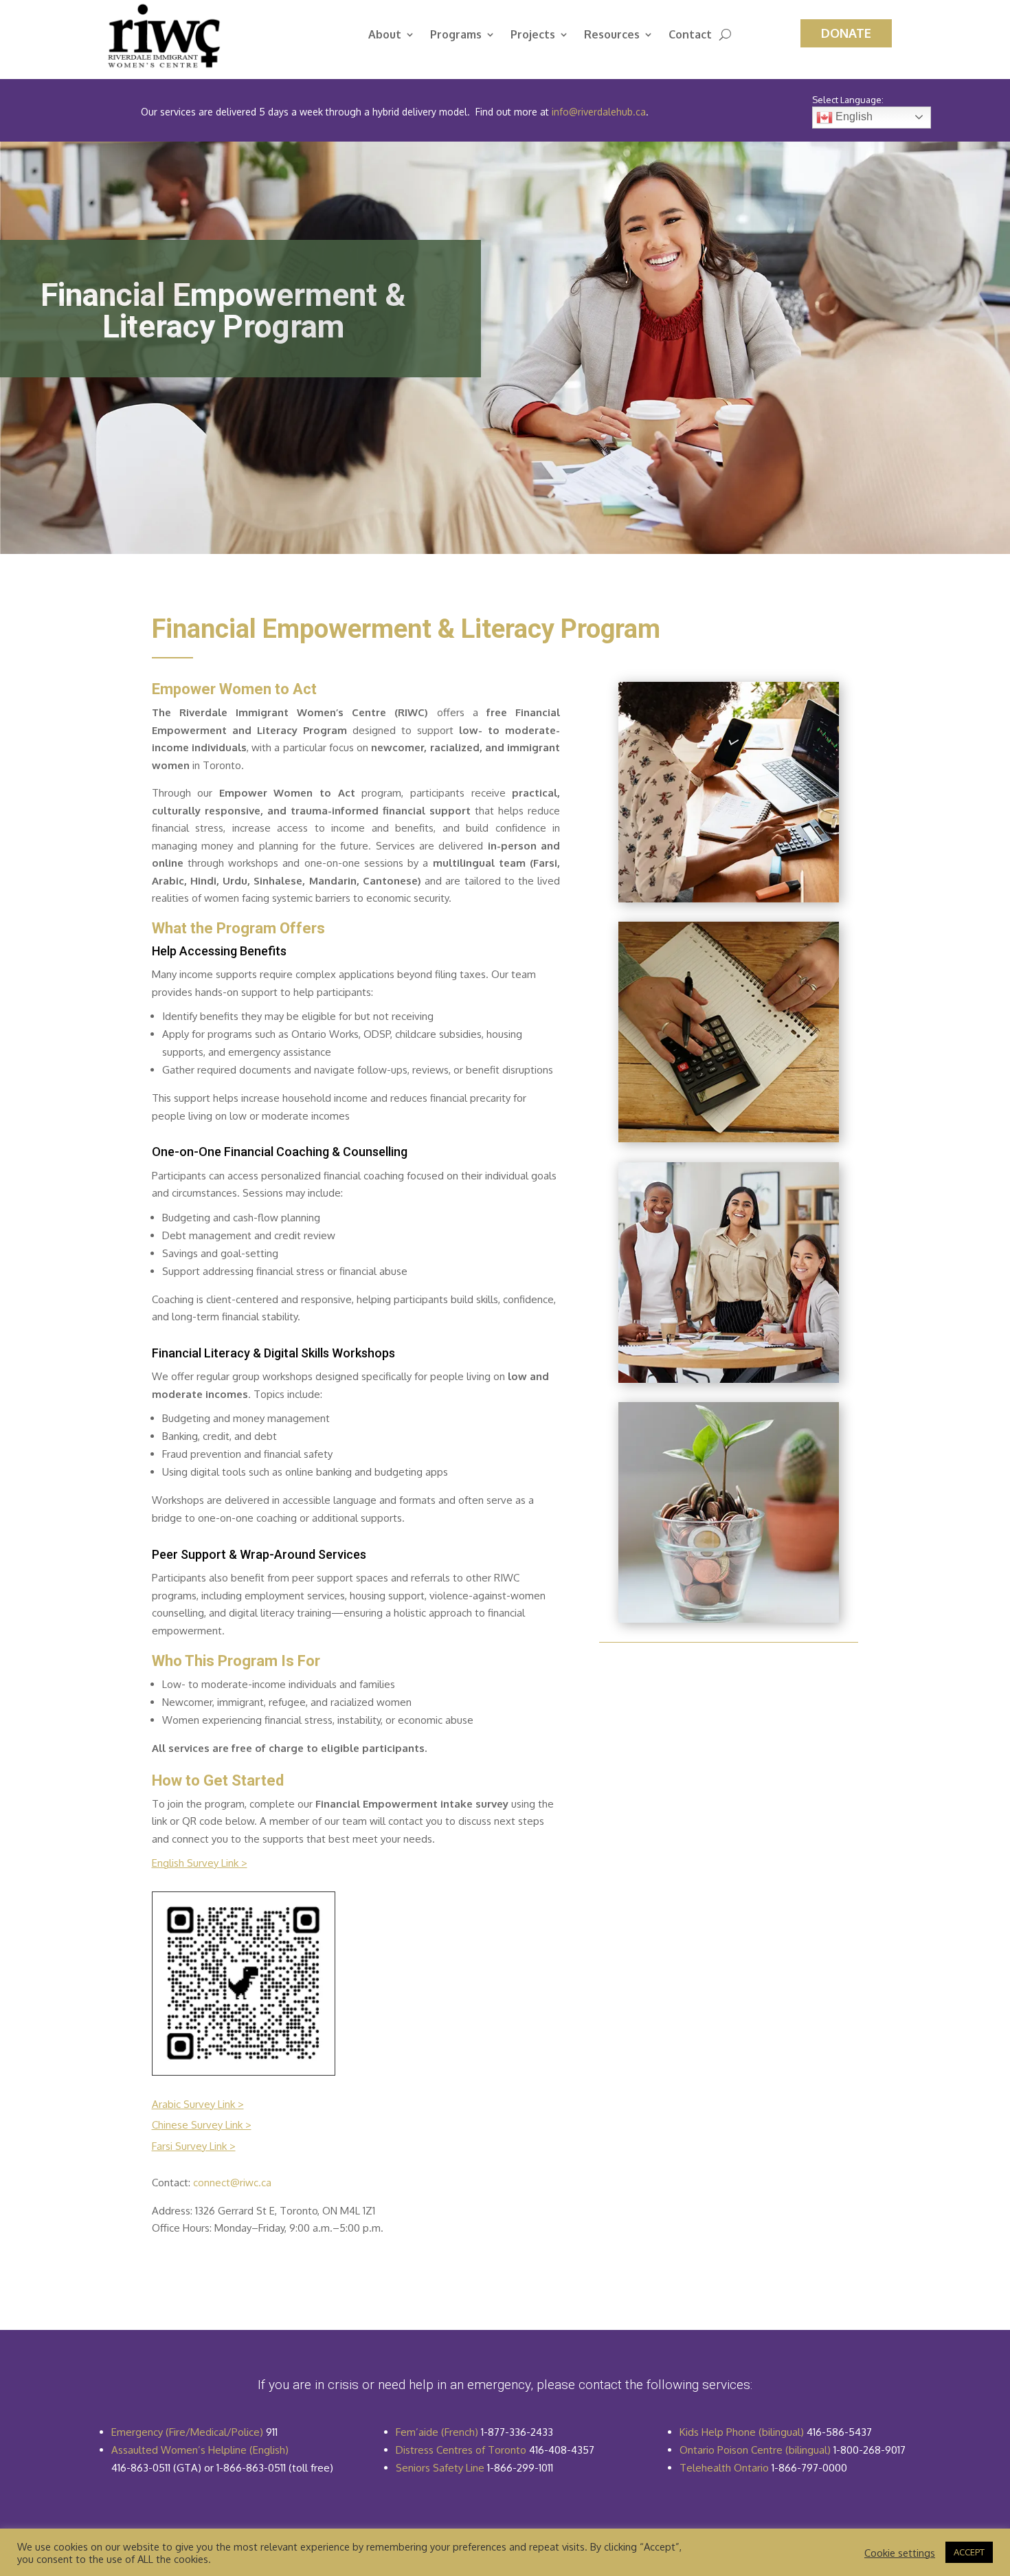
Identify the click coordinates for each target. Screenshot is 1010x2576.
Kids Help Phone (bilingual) (742, 2432)
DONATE (846, 33)
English (853, 116)
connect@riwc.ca (232, 2183)
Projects (533, 35)
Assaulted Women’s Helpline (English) (200, 2450)
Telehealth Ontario (724, 2468)
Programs (456, 35)
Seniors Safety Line (440, 2468)
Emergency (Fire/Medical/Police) (187, 2432)
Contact (690, 35)
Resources (612, 35)
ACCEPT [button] (969, 2552)
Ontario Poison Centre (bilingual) (755, 2450)
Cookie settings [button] (900, 2553)
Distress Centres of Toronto (461, 2450)
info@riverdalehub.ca (599, 112)
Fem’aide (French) (437, 2432)
